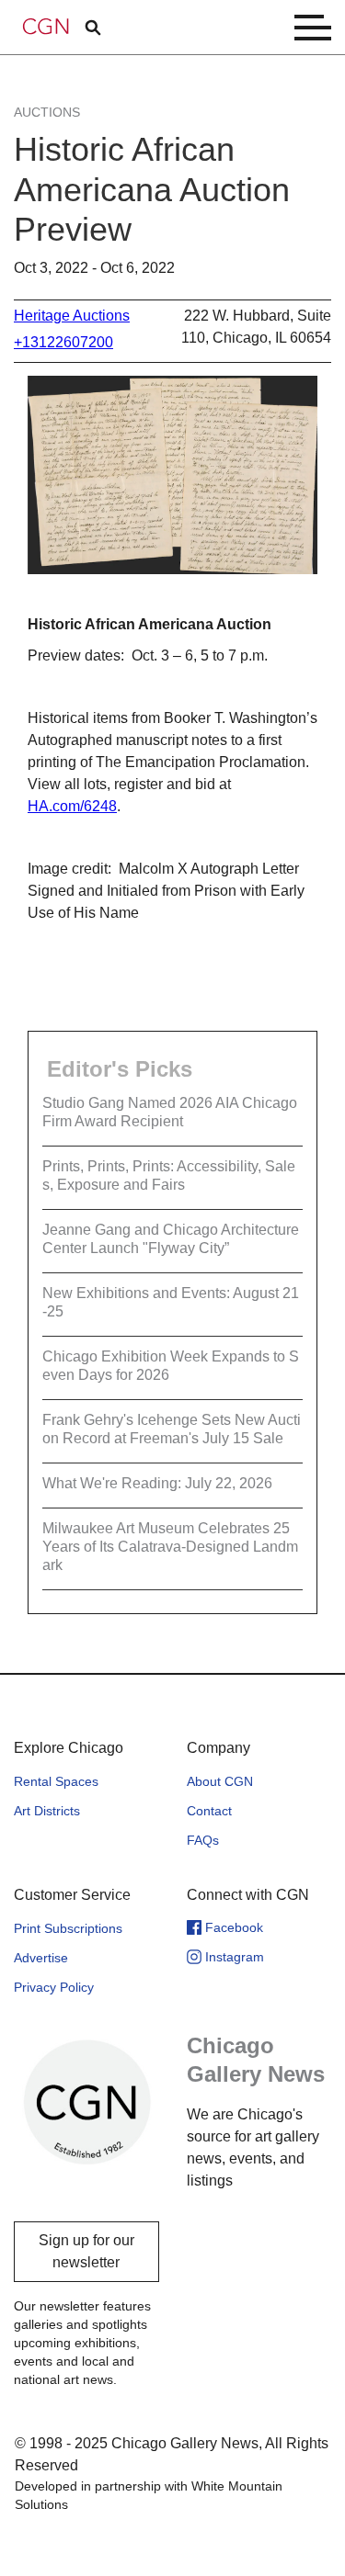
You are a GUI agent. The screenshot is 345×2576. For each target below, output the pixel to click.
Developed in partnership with (149, 2495)
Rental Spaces (56, 1781)
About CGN (220, 1781)
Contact (209, 1811)
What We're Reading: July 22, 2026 (157, 1483)
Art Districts (47, 1811)
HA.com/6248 (72, 806)
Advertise (41, 1958)
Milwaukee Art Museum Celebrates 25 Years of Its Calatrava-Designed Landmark (170, 1547)
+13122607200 (63, 342)
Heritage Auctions (72, 316)
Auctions (47, 112)
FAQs (203, 1840)
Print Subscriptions (68, 1928)
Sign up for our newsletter (86, 2251)
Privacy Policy (54, 1987)
